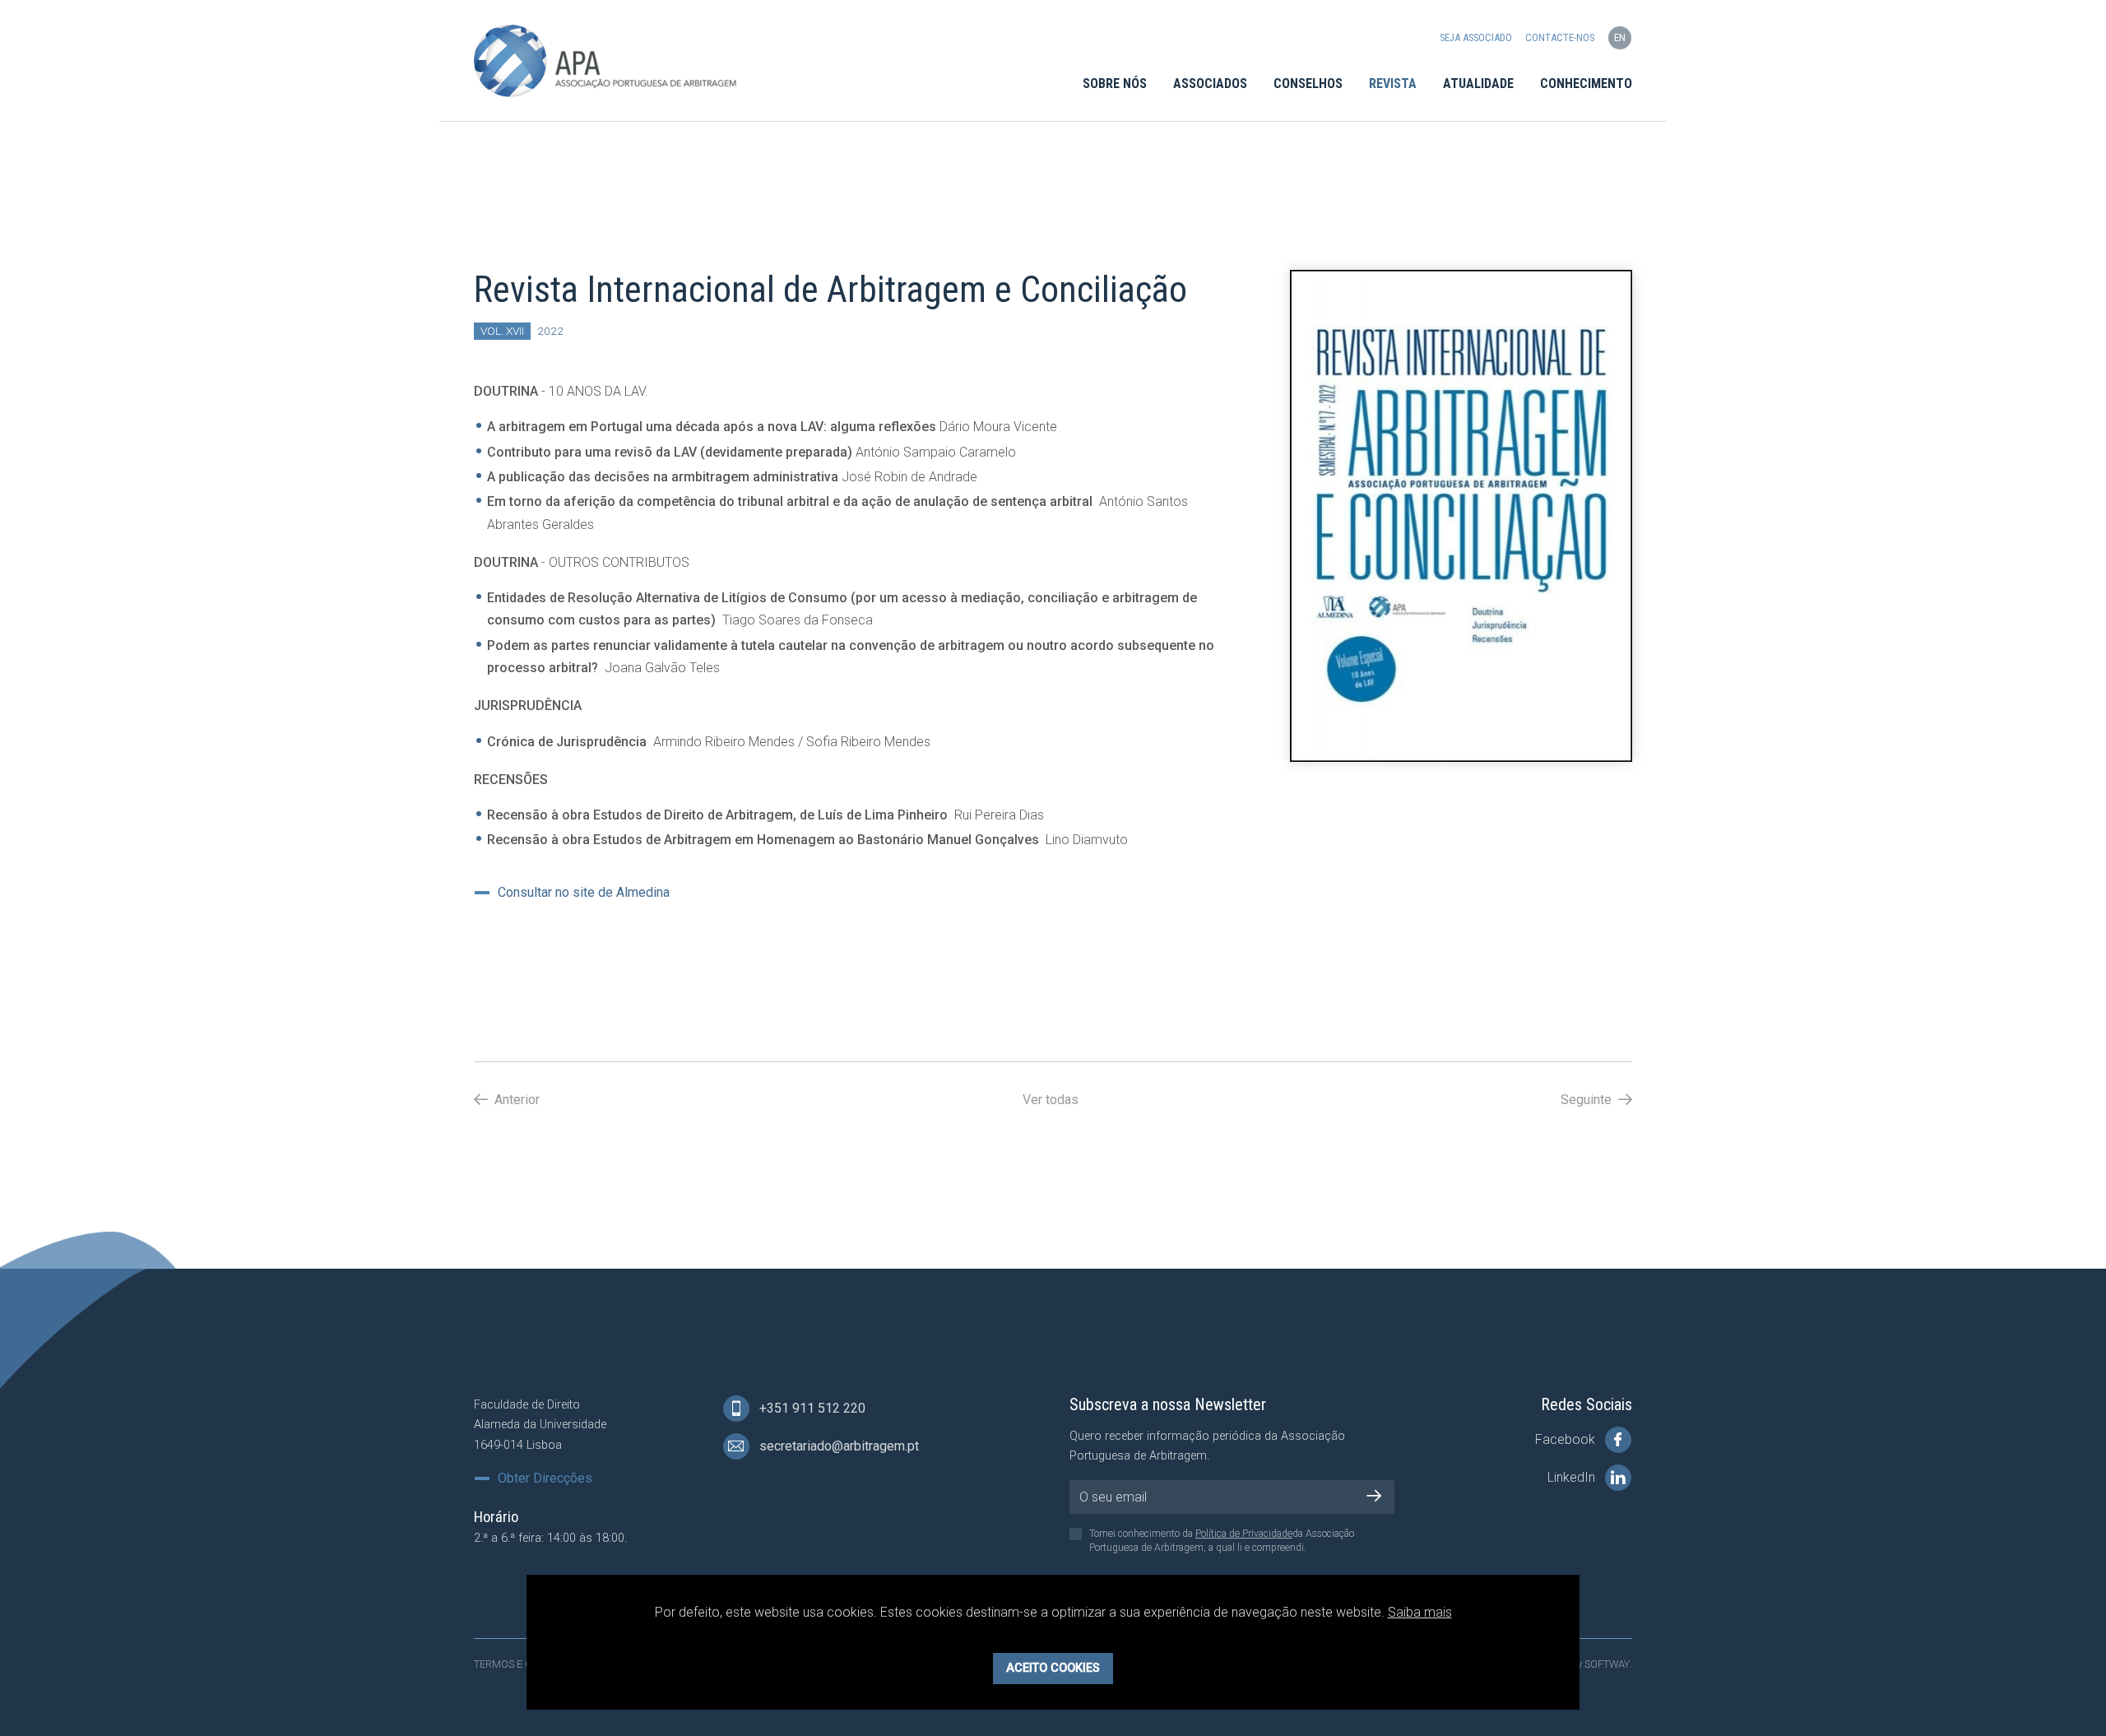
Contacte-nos (1560, 37)
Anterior (515, 1100)
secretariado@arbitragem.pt (837, 1446)
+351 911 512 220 (811, 1408)
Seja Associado (1476, 37)
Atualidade (1478, 84)
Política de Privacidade (1244, 1534)
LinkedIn (1573, 1477)
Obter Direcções (545, 1478)
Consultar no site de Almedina (584, 893)
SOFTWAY (1607, 1664)
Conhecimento (1586, 84)
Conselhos (1308, 84)
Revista (1393, 84)
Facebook (1567, 1439)
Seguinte (1588, 1100)
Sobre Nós (1115, 84)
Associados (1210, 84)
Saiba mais (1420, 1612)
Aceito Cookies (1053, 1667)
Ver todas (1051, 1100)
